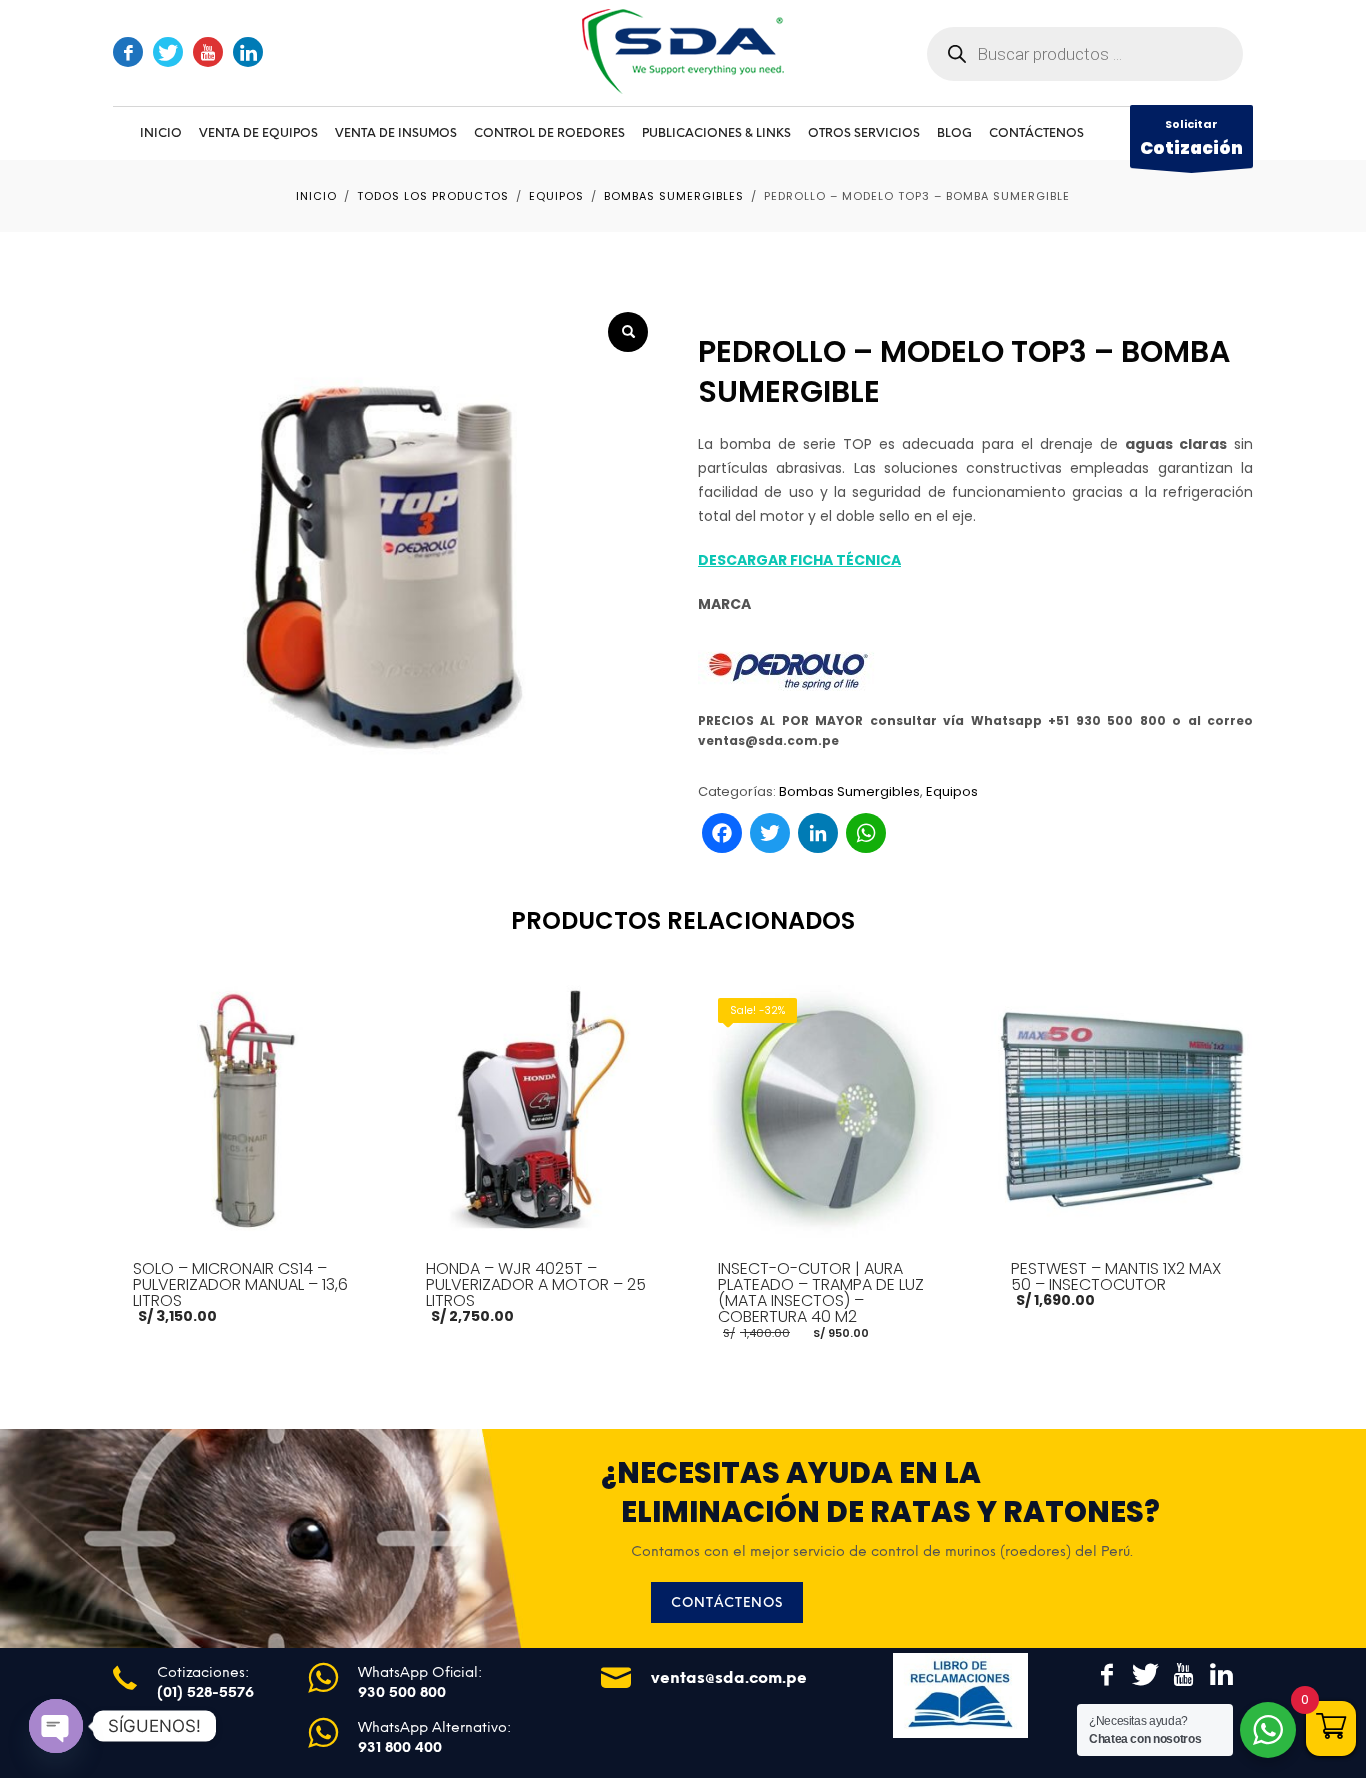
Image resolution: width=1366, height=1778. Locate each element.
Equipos (952, 791)
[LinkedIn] (248, 52)
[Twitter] (168, 52)
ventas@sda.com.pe (729, 1677)
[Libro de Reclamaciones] (960, 1695)
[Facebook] (128, 52)
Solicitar (1191, 138)
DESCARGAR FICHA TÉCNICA (799, 560)
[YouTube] (208, 52)
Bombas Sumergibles (849, 791)
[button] (628, 332)
